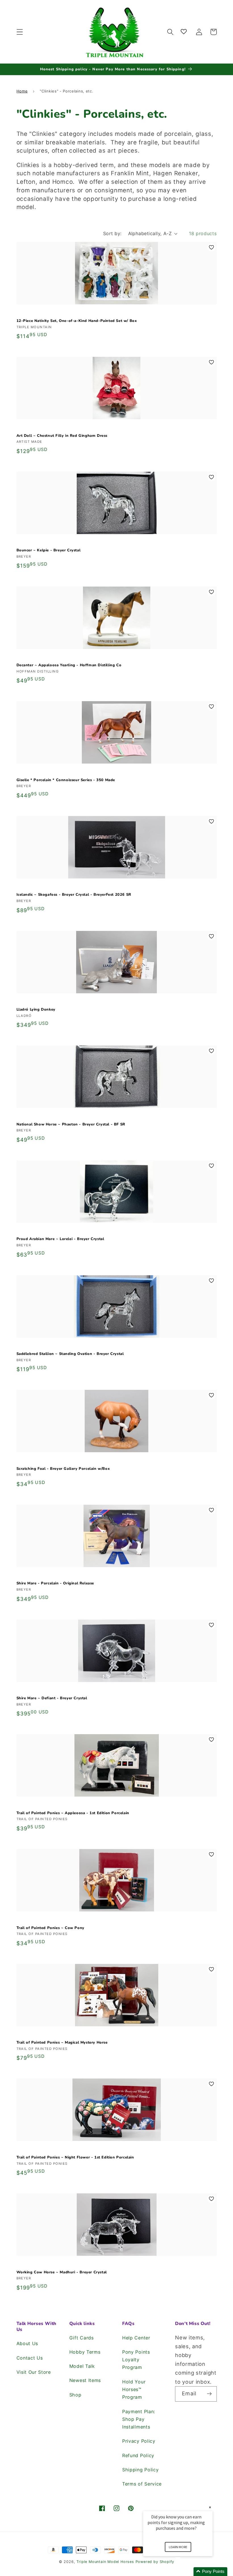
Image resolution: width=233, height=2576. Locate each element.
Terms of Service (142, 2484)
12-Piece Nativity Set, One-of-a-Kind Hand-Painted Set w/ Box (77, 321)
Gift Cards (82, 2338)
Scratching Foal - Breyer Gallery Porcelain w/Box (63, 1469)
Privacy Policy (139, 2441)
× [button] (210, 2507)
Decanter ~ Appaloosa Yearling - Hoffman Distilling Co (69, 665)
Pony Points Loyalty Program (136, 2360)
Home (22, 91)
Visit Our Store (34, 2372)
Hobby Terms (85, 2352)
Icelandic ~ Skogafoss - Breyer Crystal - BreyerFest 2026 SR (74, 895)
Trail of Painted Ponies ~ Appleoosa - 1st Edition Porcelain (73, 1813)
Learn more (178, 2547)
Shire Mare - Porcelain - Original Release (55, 1583)
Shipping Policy (140, 2470)
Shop (75, 2395)
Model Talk (82, 2366)
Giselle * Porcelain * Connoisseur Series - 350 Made (66, 780)
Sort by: (112, 233)
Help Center (136, 2338)
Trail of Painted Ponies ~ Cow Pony (50, 1928)
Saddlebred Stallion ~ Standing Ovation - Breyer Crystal (70, 1354)
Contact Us (30, 2358)
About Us (27, 2343)
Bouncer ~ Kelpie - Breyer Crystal (49, 550)
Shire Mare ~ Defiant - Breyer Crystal (52, 1698)
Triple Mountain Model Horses (105, 2562)
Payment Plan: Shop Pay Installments (139, 2419)
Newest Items (85, 2380)
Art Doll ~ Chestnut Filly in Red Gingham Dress (62, 436)
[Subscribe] (209, 2394)
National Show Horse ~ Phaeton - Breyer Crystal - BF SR (71, 1124)
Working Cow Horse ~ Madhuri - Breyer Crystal (62, 2272)
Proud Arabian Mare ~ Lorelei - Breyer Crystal (60, 1239)
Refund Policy (138, 2455)
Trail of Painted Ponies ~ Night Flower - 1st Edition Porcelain (75, 2157)
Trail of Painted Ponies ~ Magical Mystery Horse (62, 2043)
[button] (20, 32)
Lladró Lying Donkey (36, 1010)
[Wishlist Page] (185, 32)
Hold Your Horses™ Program (134, 2390)
